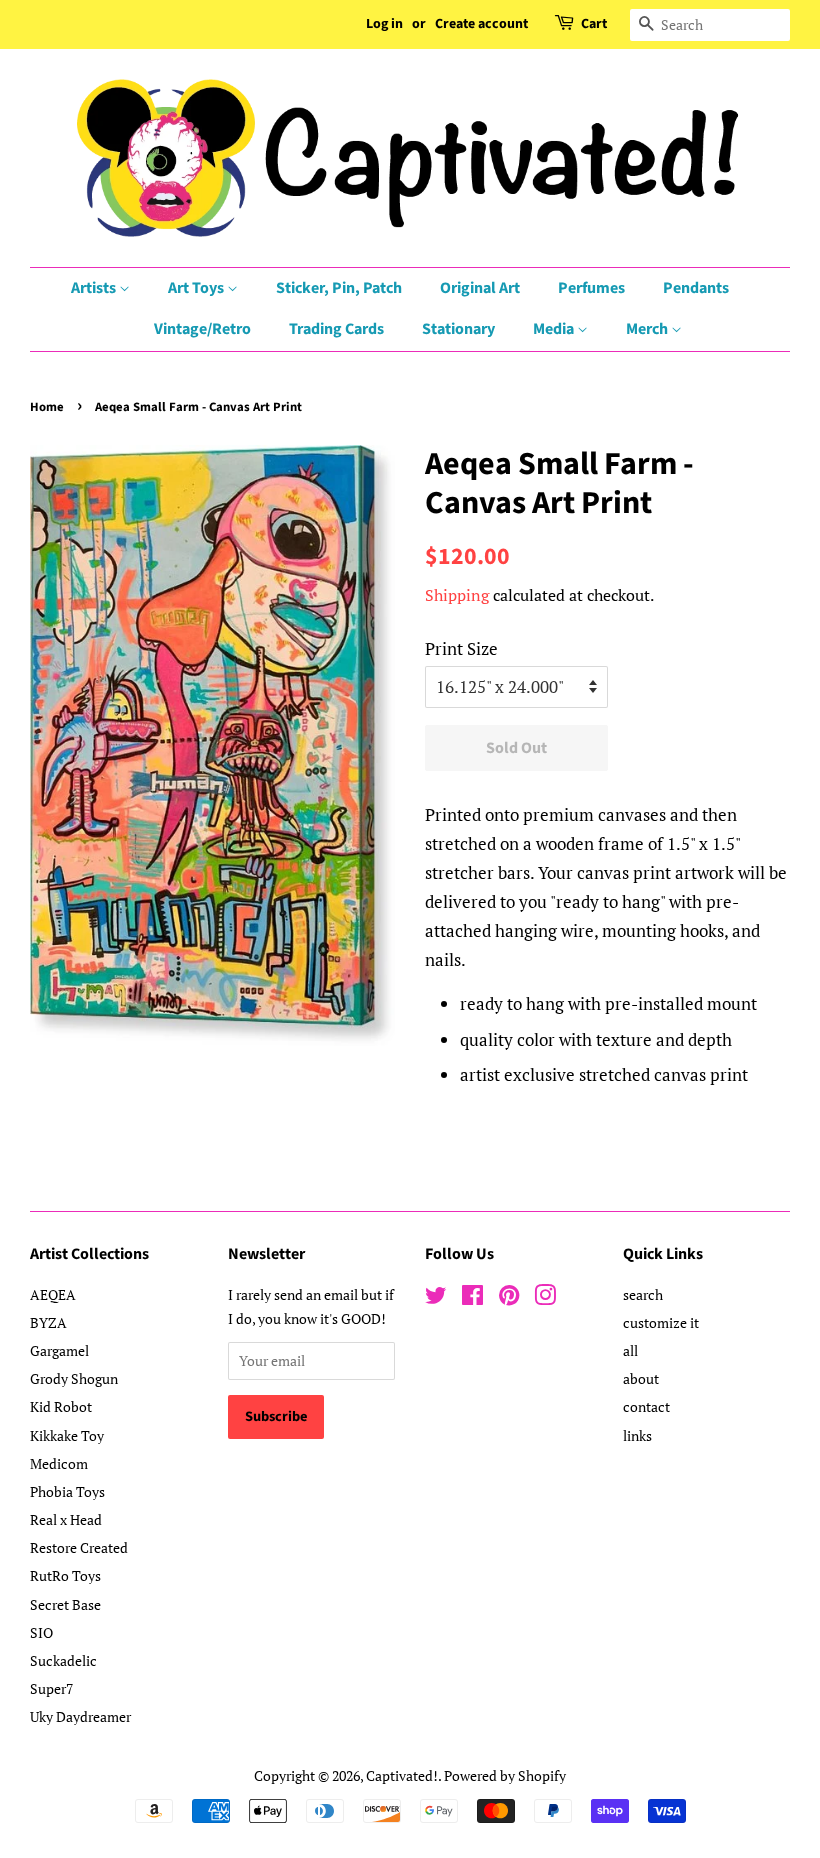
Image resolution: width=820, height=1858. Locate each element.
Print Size (461, 648)
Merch (648, 329)
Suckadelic (63, 1660)
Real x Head (66, 1519)
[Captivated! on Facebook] (472, 1298)
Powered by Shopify (505, 1775)
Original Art (480, 288)
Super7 (51, 1688)
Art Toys (197, 288)
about (641, 1378)
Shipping (457, 595)
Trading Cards (336, 329)
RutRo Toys (65, 1575)
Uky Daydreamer (80, 1716)
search (643, 1294)
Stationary (458, 329)
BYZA (48, 1322)
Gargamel (59, 1350)
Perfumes (591, 288)
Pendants (696, 288)
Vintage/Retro (202, 329)
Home (47, 407)
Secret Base (65, 1604)
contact (646, 1406)
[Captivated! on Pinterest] (509, 1298)
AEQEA (53, 1294)
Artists (95, 288)
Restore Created (79, 1547)
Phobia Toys (67, 1491)
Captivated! (402, 1775)
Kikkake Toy (67, 1435)
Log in (384, 24)
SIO (41, 1632)
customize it (661, 1322)
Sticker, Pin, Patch (339, 288)
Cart (594, 24)
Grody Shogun (74, 1378)
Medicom (59, 1463)
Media (555, 329)
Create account (481, 24)
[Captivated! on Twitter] (436, 1298)
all (630, 1350)
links (637, 1435)
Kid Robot (61, 1406)
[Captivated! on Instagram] (545, 1298)
